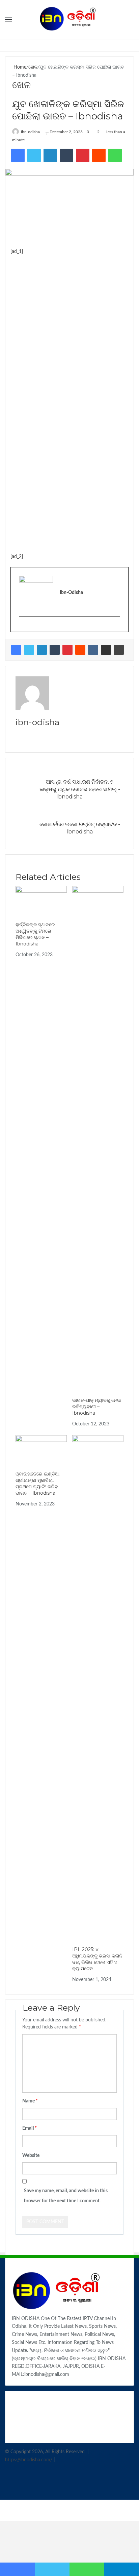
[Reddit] (80, 650)
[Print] (119, 650)
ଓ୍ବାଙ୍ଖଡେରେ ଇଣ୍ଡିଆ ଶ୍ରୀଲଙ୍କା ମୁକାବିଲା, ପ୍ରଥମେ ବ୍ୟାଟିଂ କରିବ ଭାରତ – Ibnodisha (38, 1483)
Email (30, 2128)
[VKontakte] (93, 650)
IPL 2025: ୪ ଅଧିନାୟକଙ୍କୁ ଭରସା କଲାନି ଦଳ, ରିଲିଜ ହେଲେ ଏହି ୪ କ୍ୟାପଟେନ (97, 1959)
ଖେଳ (33, 67)
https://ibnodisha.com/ (29, 2460)
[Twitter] (29, 650)
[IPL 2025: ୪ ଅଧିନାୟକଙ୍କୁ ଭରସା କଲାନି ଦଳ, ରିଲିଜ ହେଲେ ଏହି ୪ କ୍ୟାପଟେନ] (98, 1687)
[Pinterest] (67, 650)
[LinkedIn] (42, 650)
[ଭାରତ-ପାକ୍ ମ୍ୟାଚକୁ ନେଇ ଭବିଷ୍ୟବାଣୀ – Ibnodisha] (98, 1138)
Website (31, 2156)
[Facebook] (16, 650)
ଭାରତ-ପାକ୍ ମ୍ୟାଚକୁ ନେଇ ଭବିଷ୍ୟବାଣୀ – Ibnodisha (97, 1407)
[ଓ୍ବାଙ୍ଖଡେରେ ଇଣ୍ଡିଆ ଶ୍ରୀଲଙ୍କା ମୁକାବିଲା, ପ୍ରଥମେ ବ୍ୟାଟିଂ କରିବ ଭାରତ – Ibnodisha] (41, 1449)
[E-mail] (22, 627)
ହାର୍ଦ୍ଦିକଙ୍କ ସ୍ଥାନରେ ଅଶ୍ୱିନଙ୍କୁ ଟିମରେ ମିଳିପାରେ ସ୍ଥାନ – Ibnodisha (35, 934)
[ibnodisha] (69, 20)
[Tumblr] (55, 650)
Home (19, 67)
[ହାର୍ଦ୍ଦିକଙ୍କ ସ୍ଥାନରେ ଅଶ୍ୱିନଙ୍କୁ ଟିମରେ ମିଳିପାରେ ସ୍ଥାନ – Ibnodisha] (41, 900)
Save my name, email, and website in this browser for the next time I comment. (66, 2196)
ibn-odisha (30, 132)
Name (30, 2101)
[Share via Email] (106, 650)
